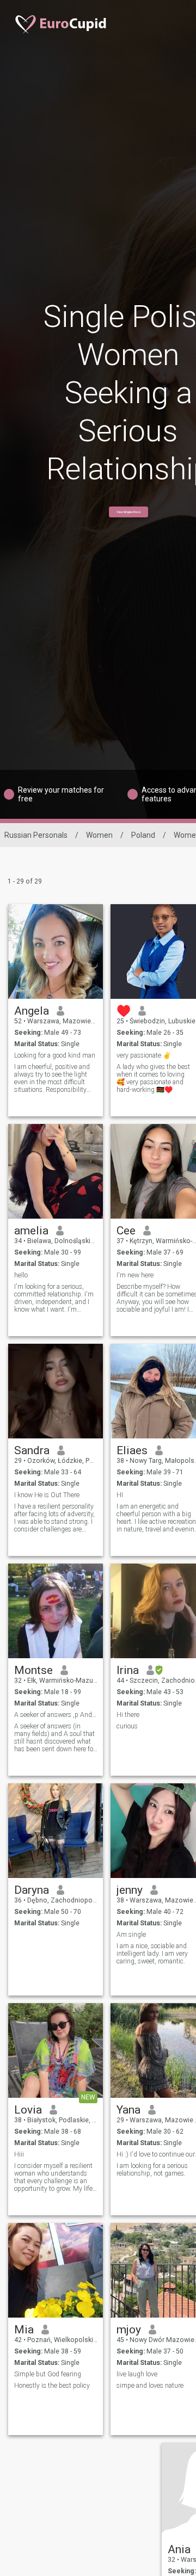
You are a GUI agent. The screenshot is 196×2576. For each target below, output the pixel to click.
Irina (128, 1670)
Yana (128, 2110)
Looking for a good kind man (55, 1055)
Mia (24, 2330)
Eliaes (132, 1450)
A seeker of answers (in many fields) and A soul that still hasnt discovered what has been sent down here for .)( (55, 1738)
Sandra (32, 1450)
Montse (33, 1670)
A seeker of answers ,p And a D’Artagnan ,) (56, 1715)
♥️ (124, 1011)
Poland (143, 835)
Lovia (28, 2110)
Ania (179, 2549)
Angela (32, 1011)
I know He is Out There (47, 1495)
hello (21, 1275)
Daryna (32, 1890)
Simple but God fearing (48, 2374)
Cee (126, 1231)
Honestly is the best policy (52, 2386)
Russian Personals (36, 835)
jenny (130, 1890)
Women (99, 835)
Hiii (19, 2154)
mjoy (129, 2330)
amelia (31, 1231)
